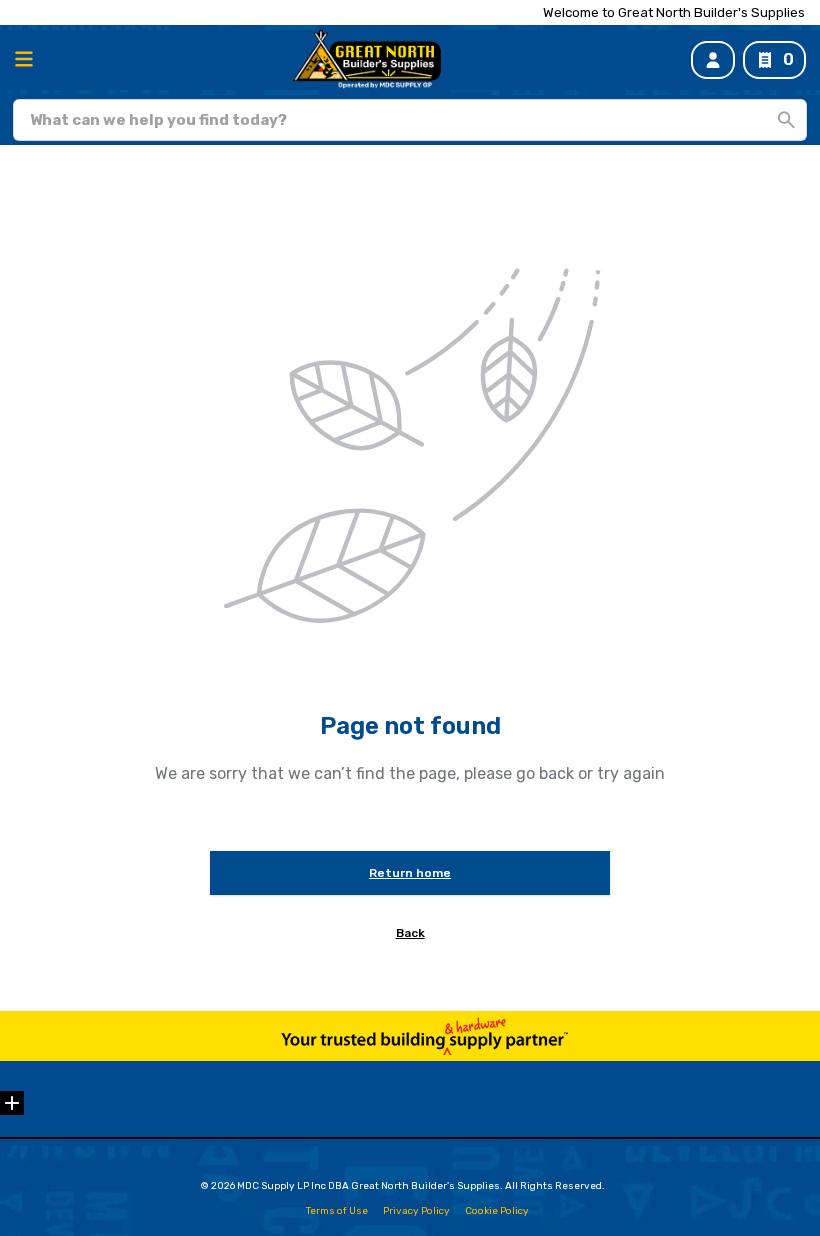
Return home (410, 873)
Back (410, 933)
